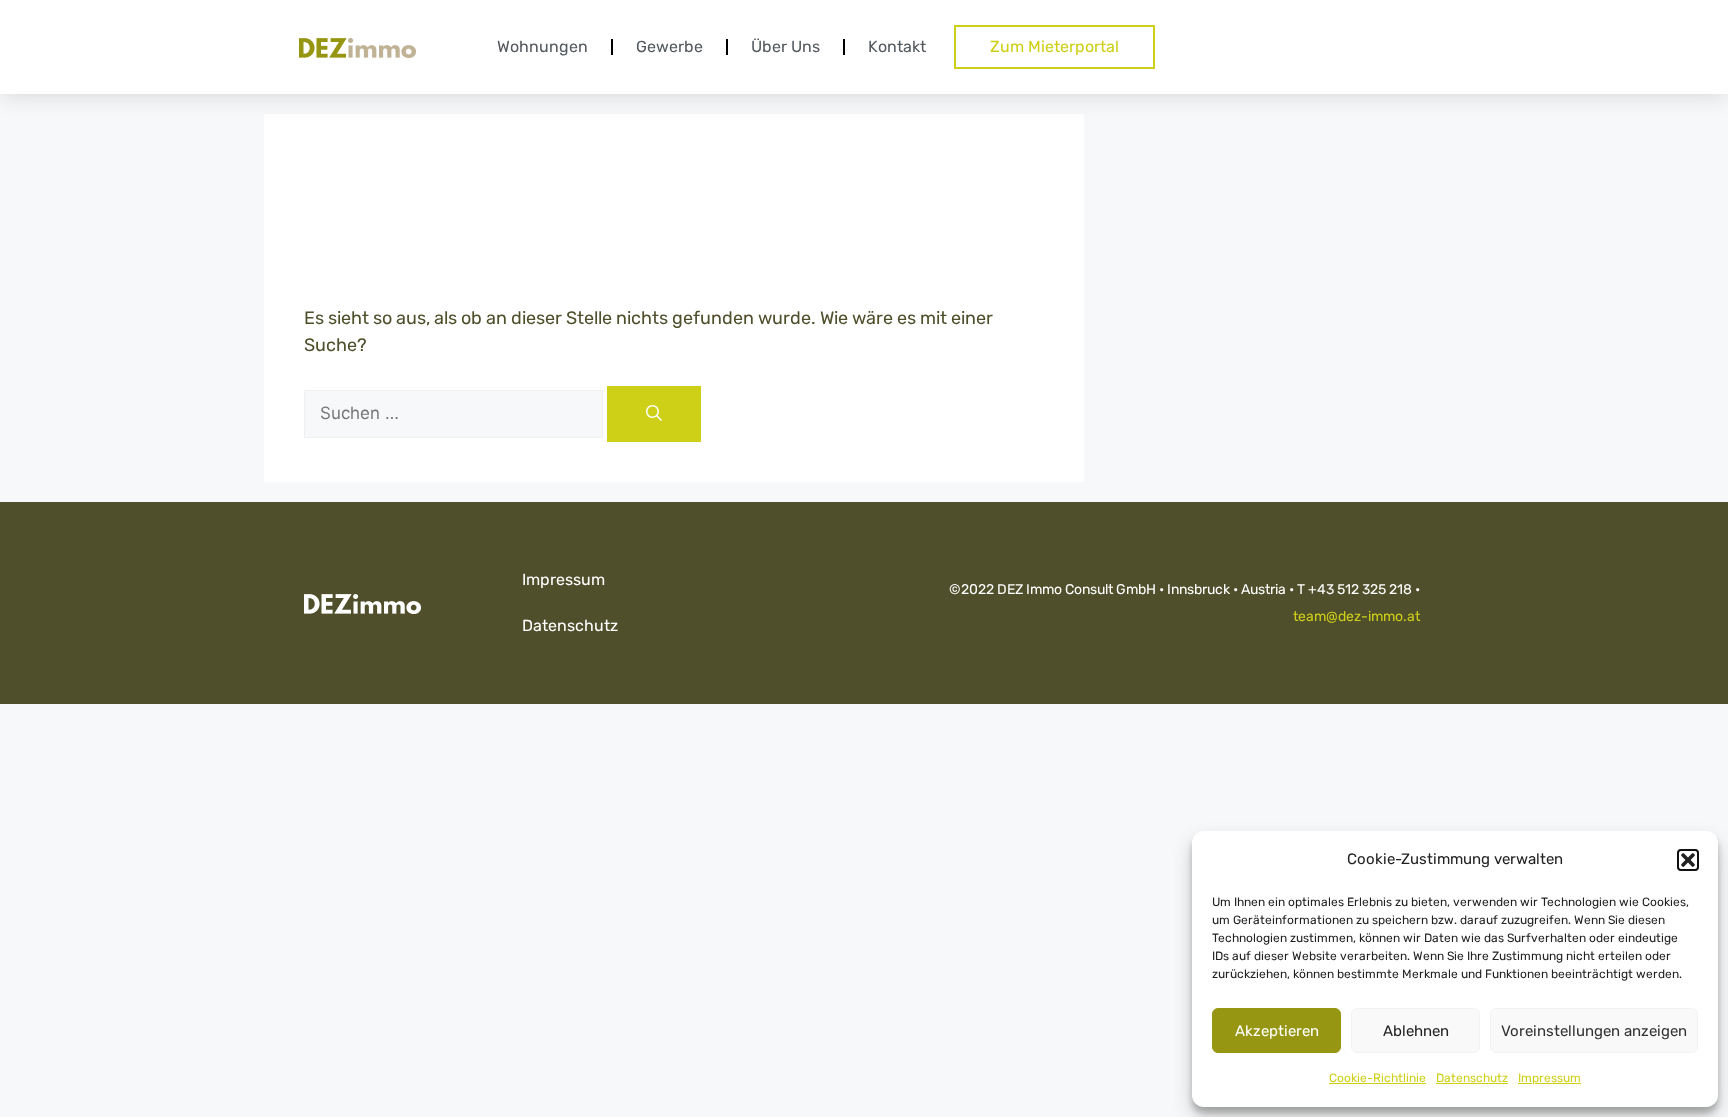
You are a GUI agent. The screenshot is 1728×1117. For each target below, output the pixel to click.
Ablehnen (1416, 1031)
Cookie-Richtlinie (1377, 1078)
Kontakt (897, 46)
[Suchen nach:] (455, 413)
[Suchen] (654, 414)
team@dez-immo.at (1356, 616)
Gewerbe (669, 46)
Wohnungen (542, 46)
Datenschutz (1472, 1078)
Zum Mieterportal (1054, 46)
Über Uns (785, 46)
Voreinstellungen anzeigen (1594, 1031)
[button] (1688, 860)
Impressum (1549, 1078)
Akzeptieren (1277, 1031)
